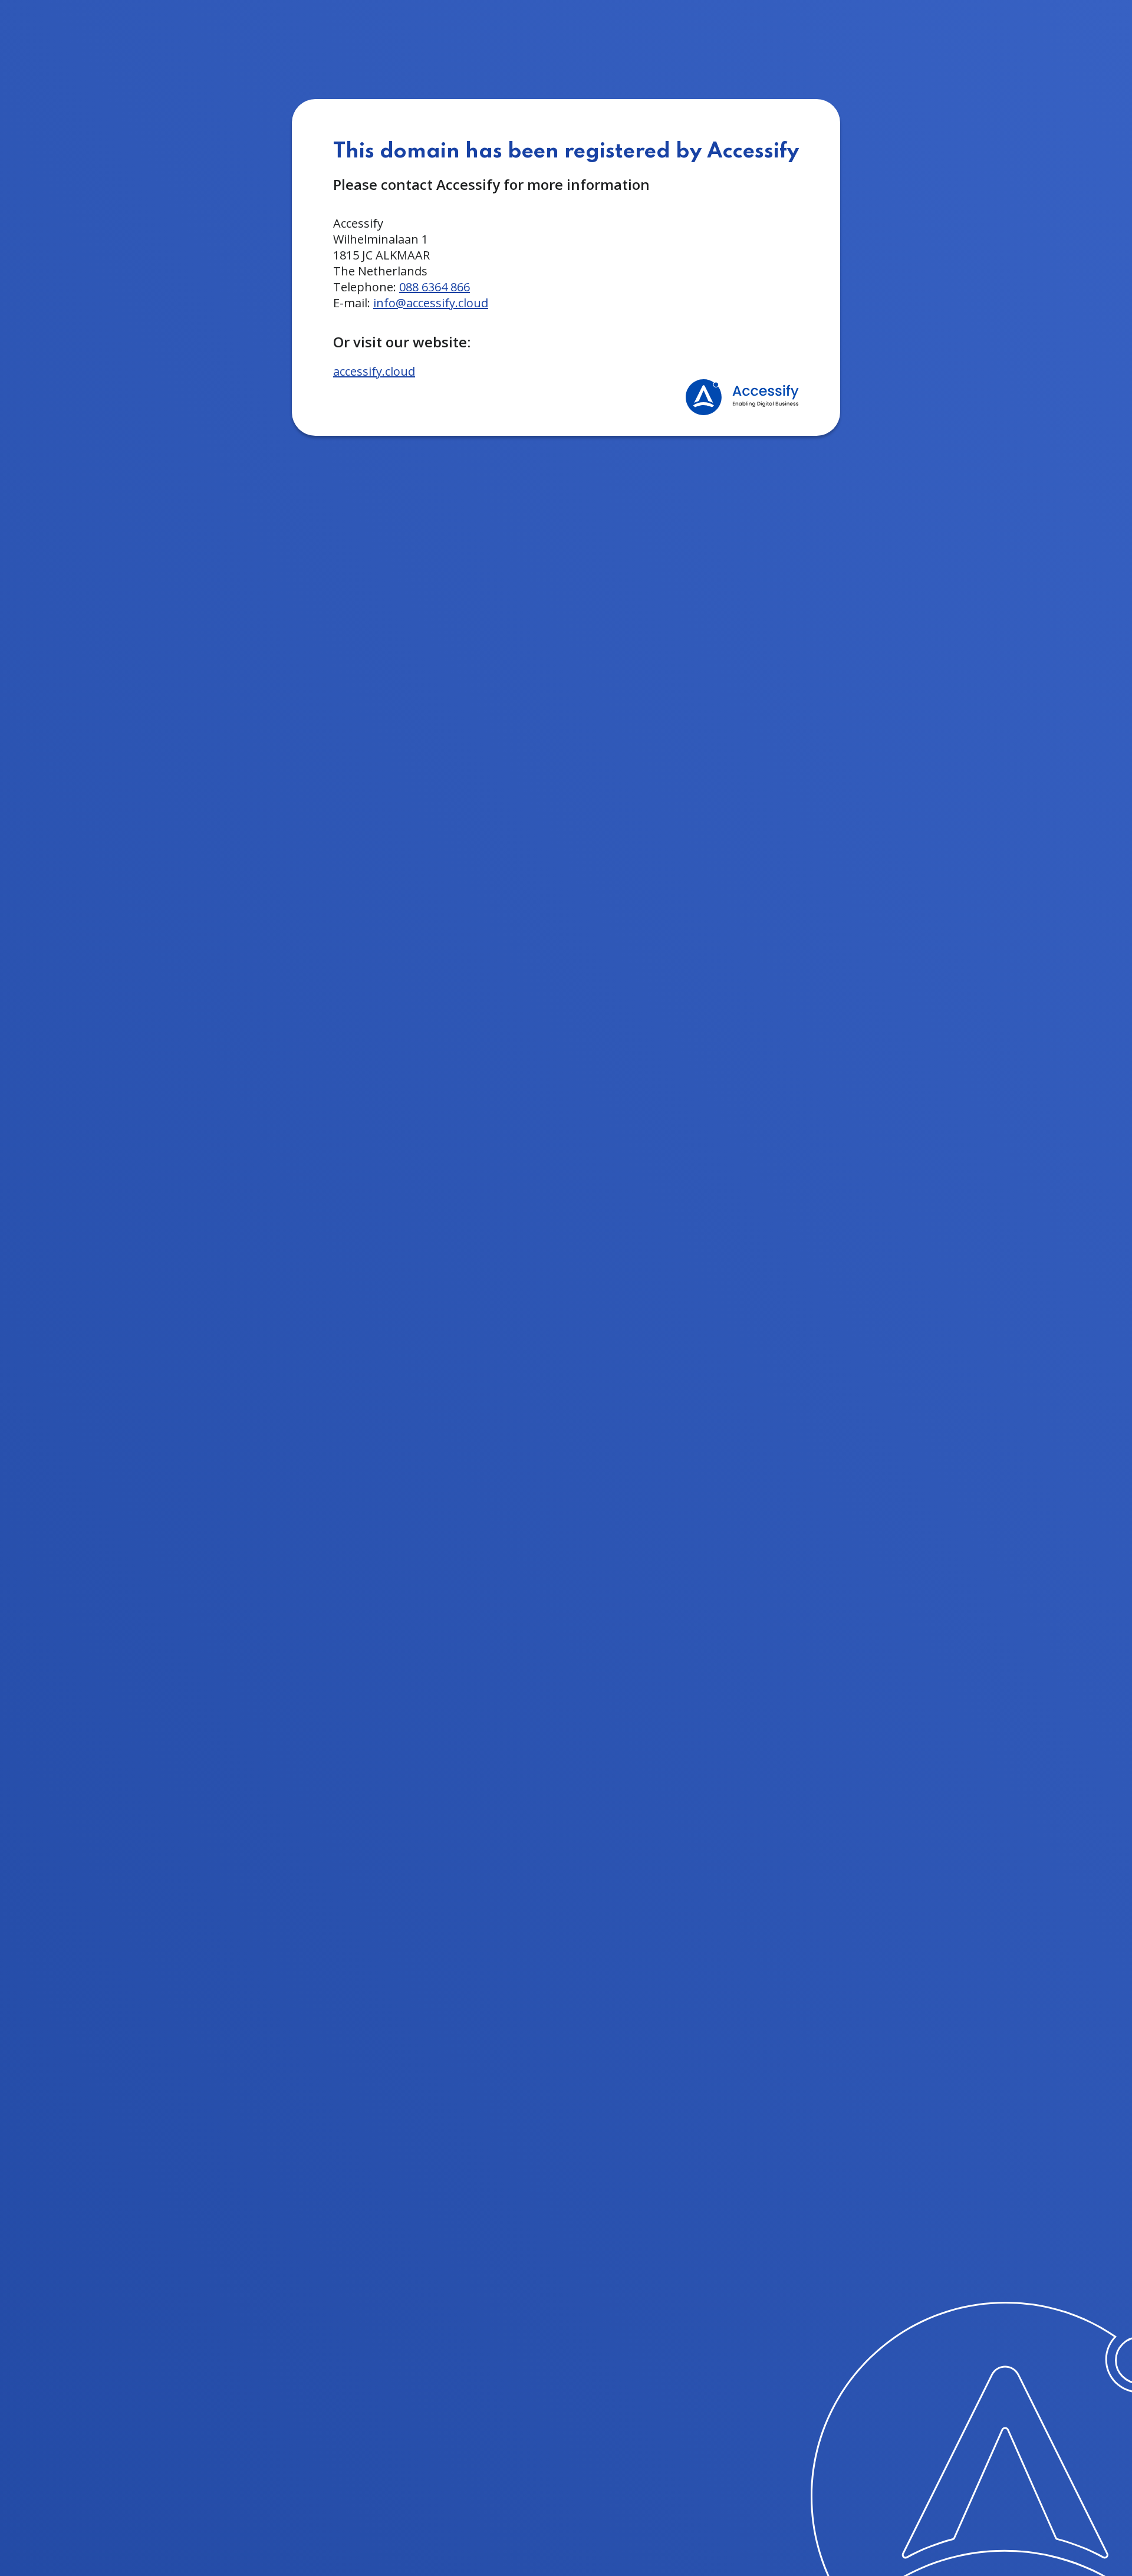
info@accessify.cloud (431, 303)
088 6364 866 (435, 287)
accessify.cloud (374, 371)
